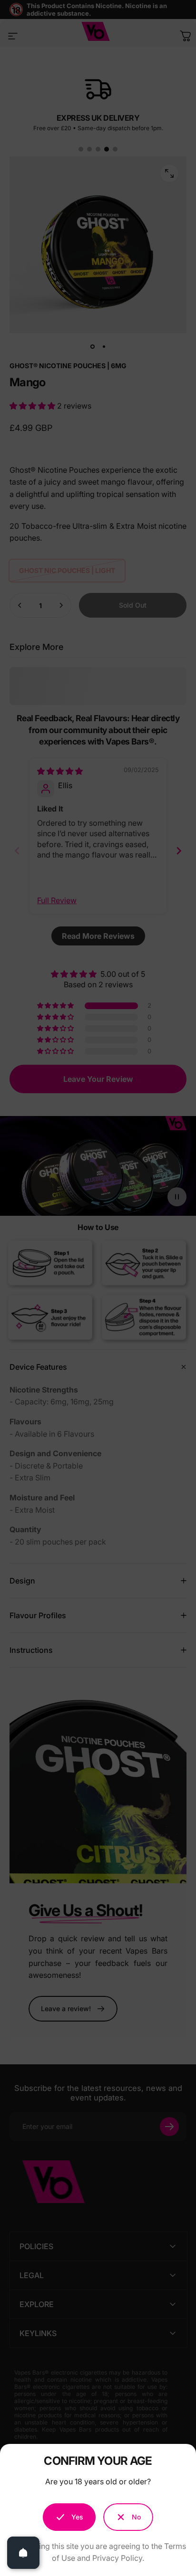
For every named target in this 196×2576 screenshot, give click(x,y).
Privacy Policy (117, 2558)
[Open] (23, 2553)
